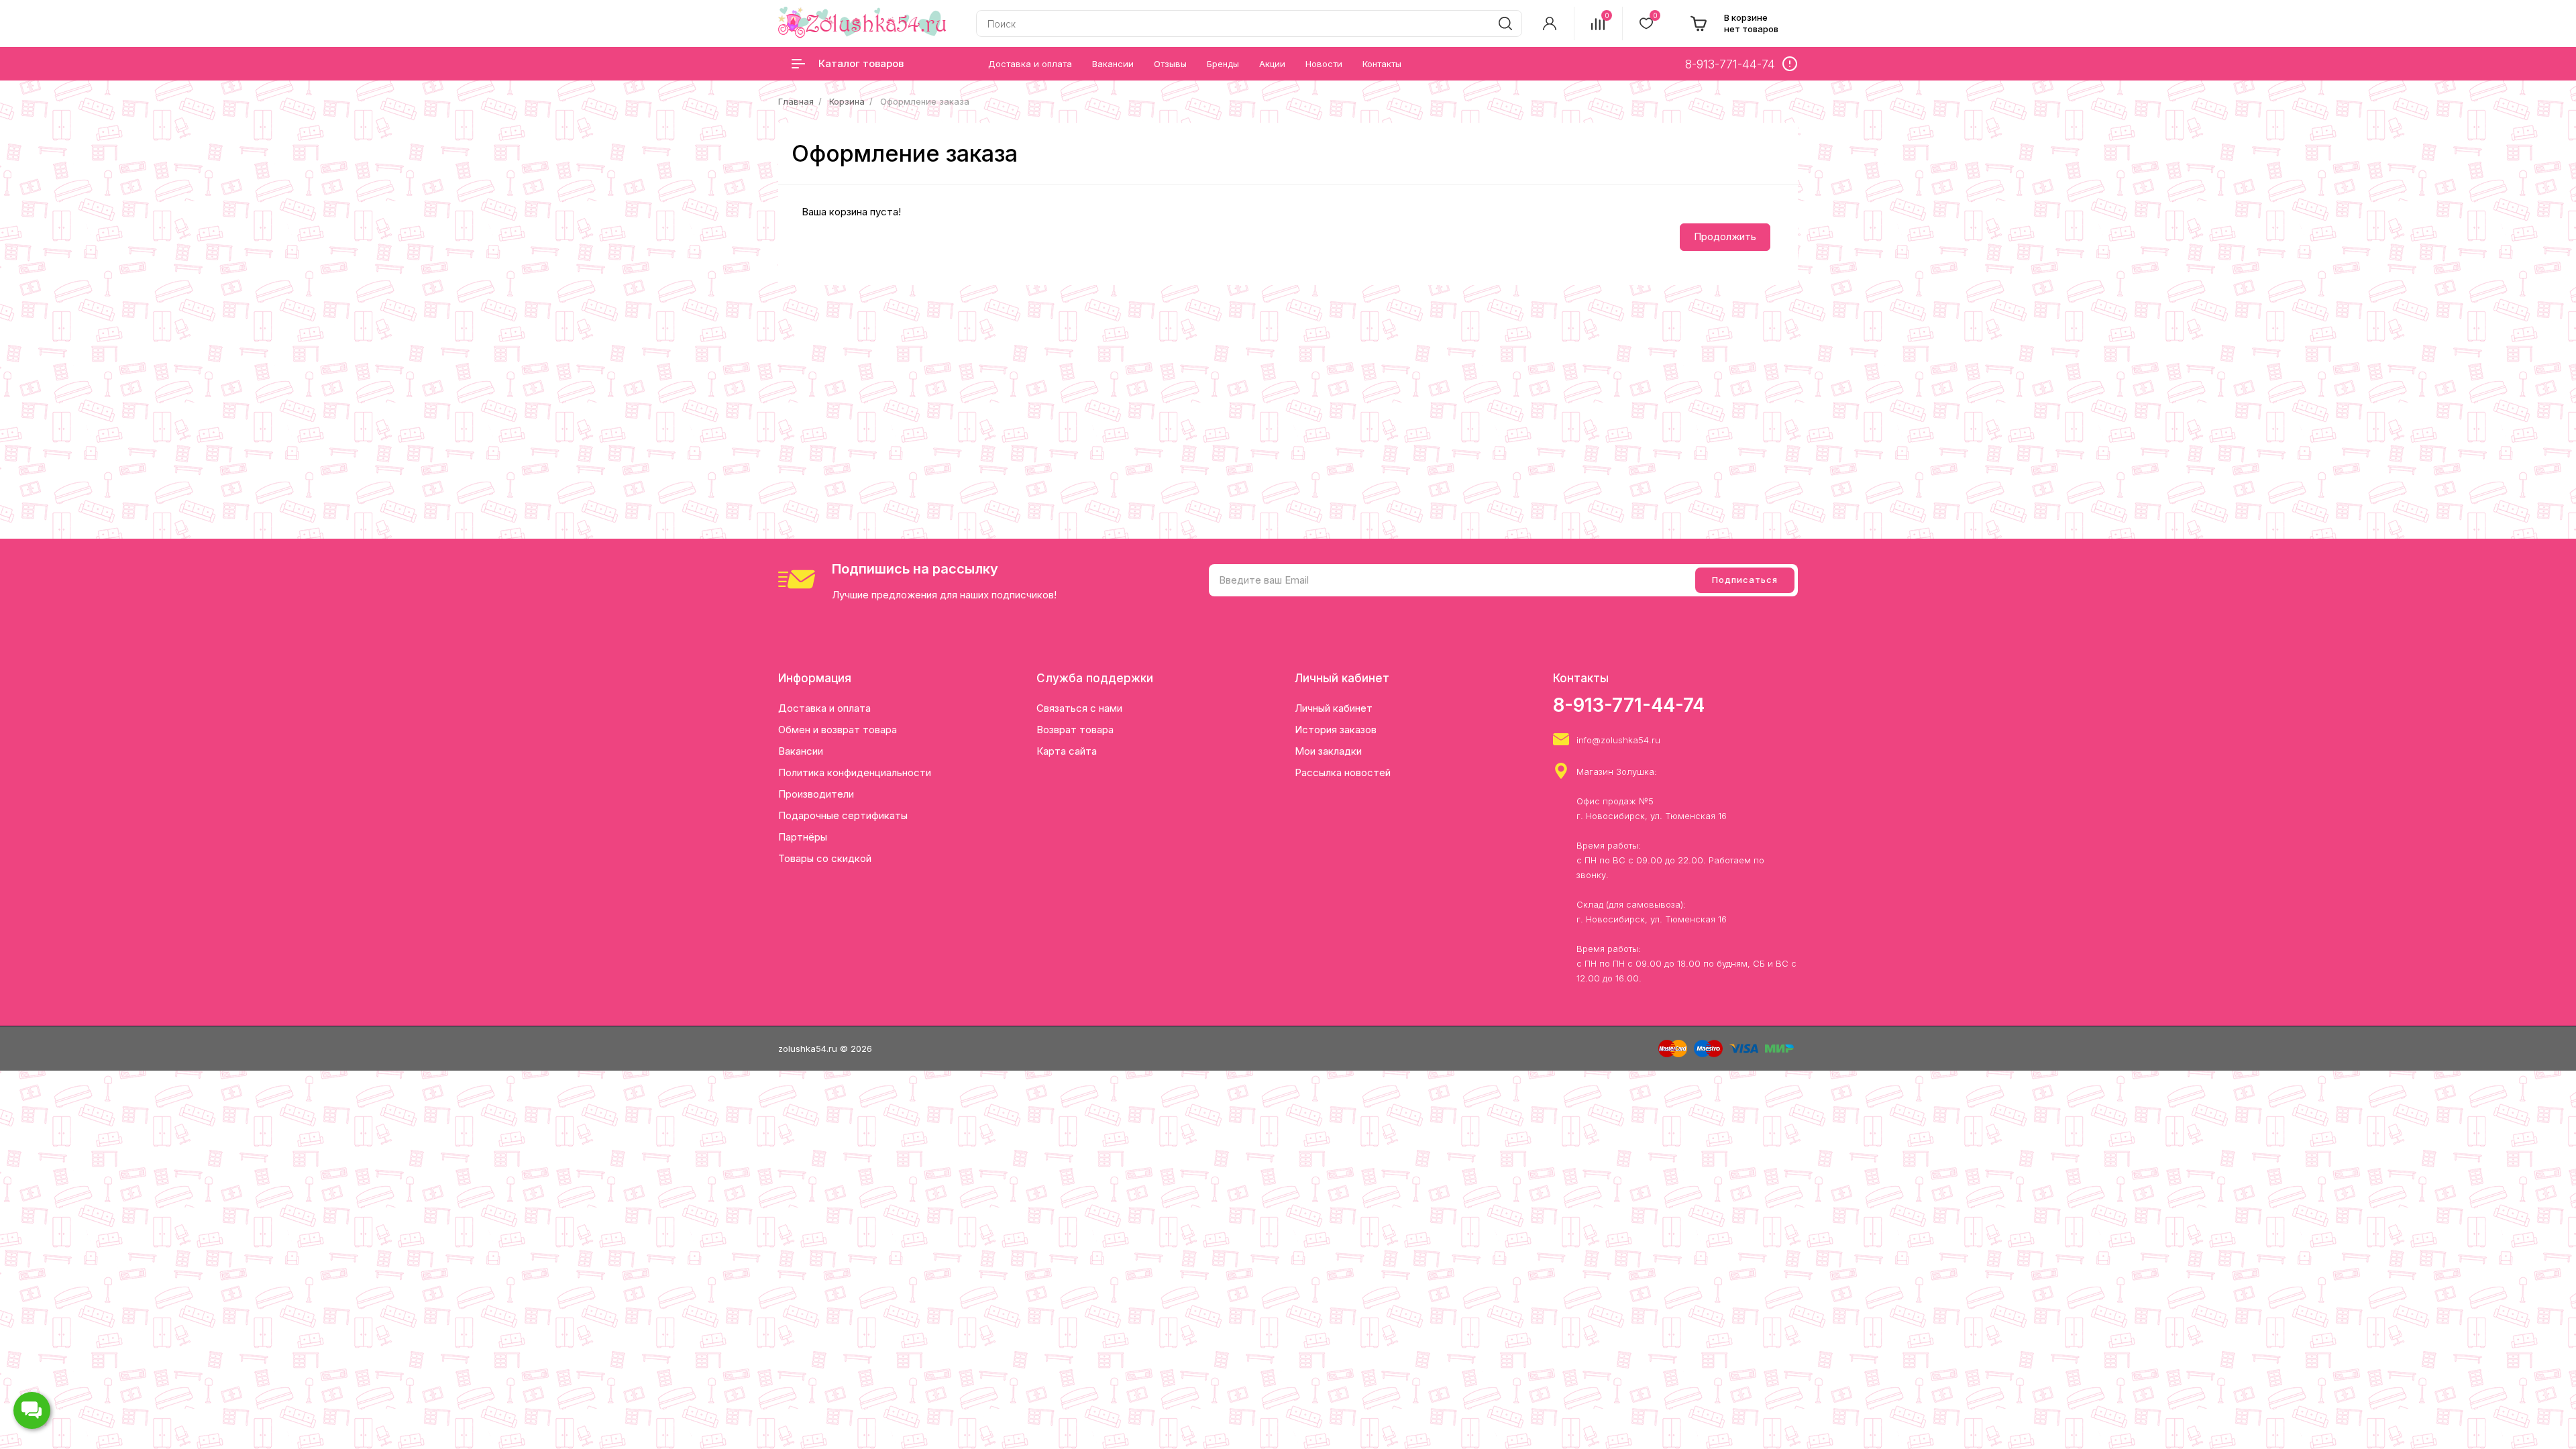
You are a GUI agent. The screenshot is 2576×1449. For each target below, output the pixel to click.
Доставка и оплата (824, 708)
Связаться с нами (1079, 708)
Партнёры (803, 837)
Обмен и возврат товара (838, 730)
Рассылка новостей (1343, 772)
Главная (796, 101)
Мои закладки (1328, 751)
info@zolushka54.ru (1618, 740)
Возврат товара (1075, 730)
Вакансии (801, 751)
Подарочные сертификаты (843, 815)
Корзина (847, 101)
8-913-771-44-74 (1629, 705)
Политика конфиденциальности (855, 772)
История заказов (1336, 730)
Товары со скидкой (825, 858)
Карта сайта (1067, 751)
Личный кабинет (1334, 708)
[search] (1505, 23)
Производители (816, 794)
